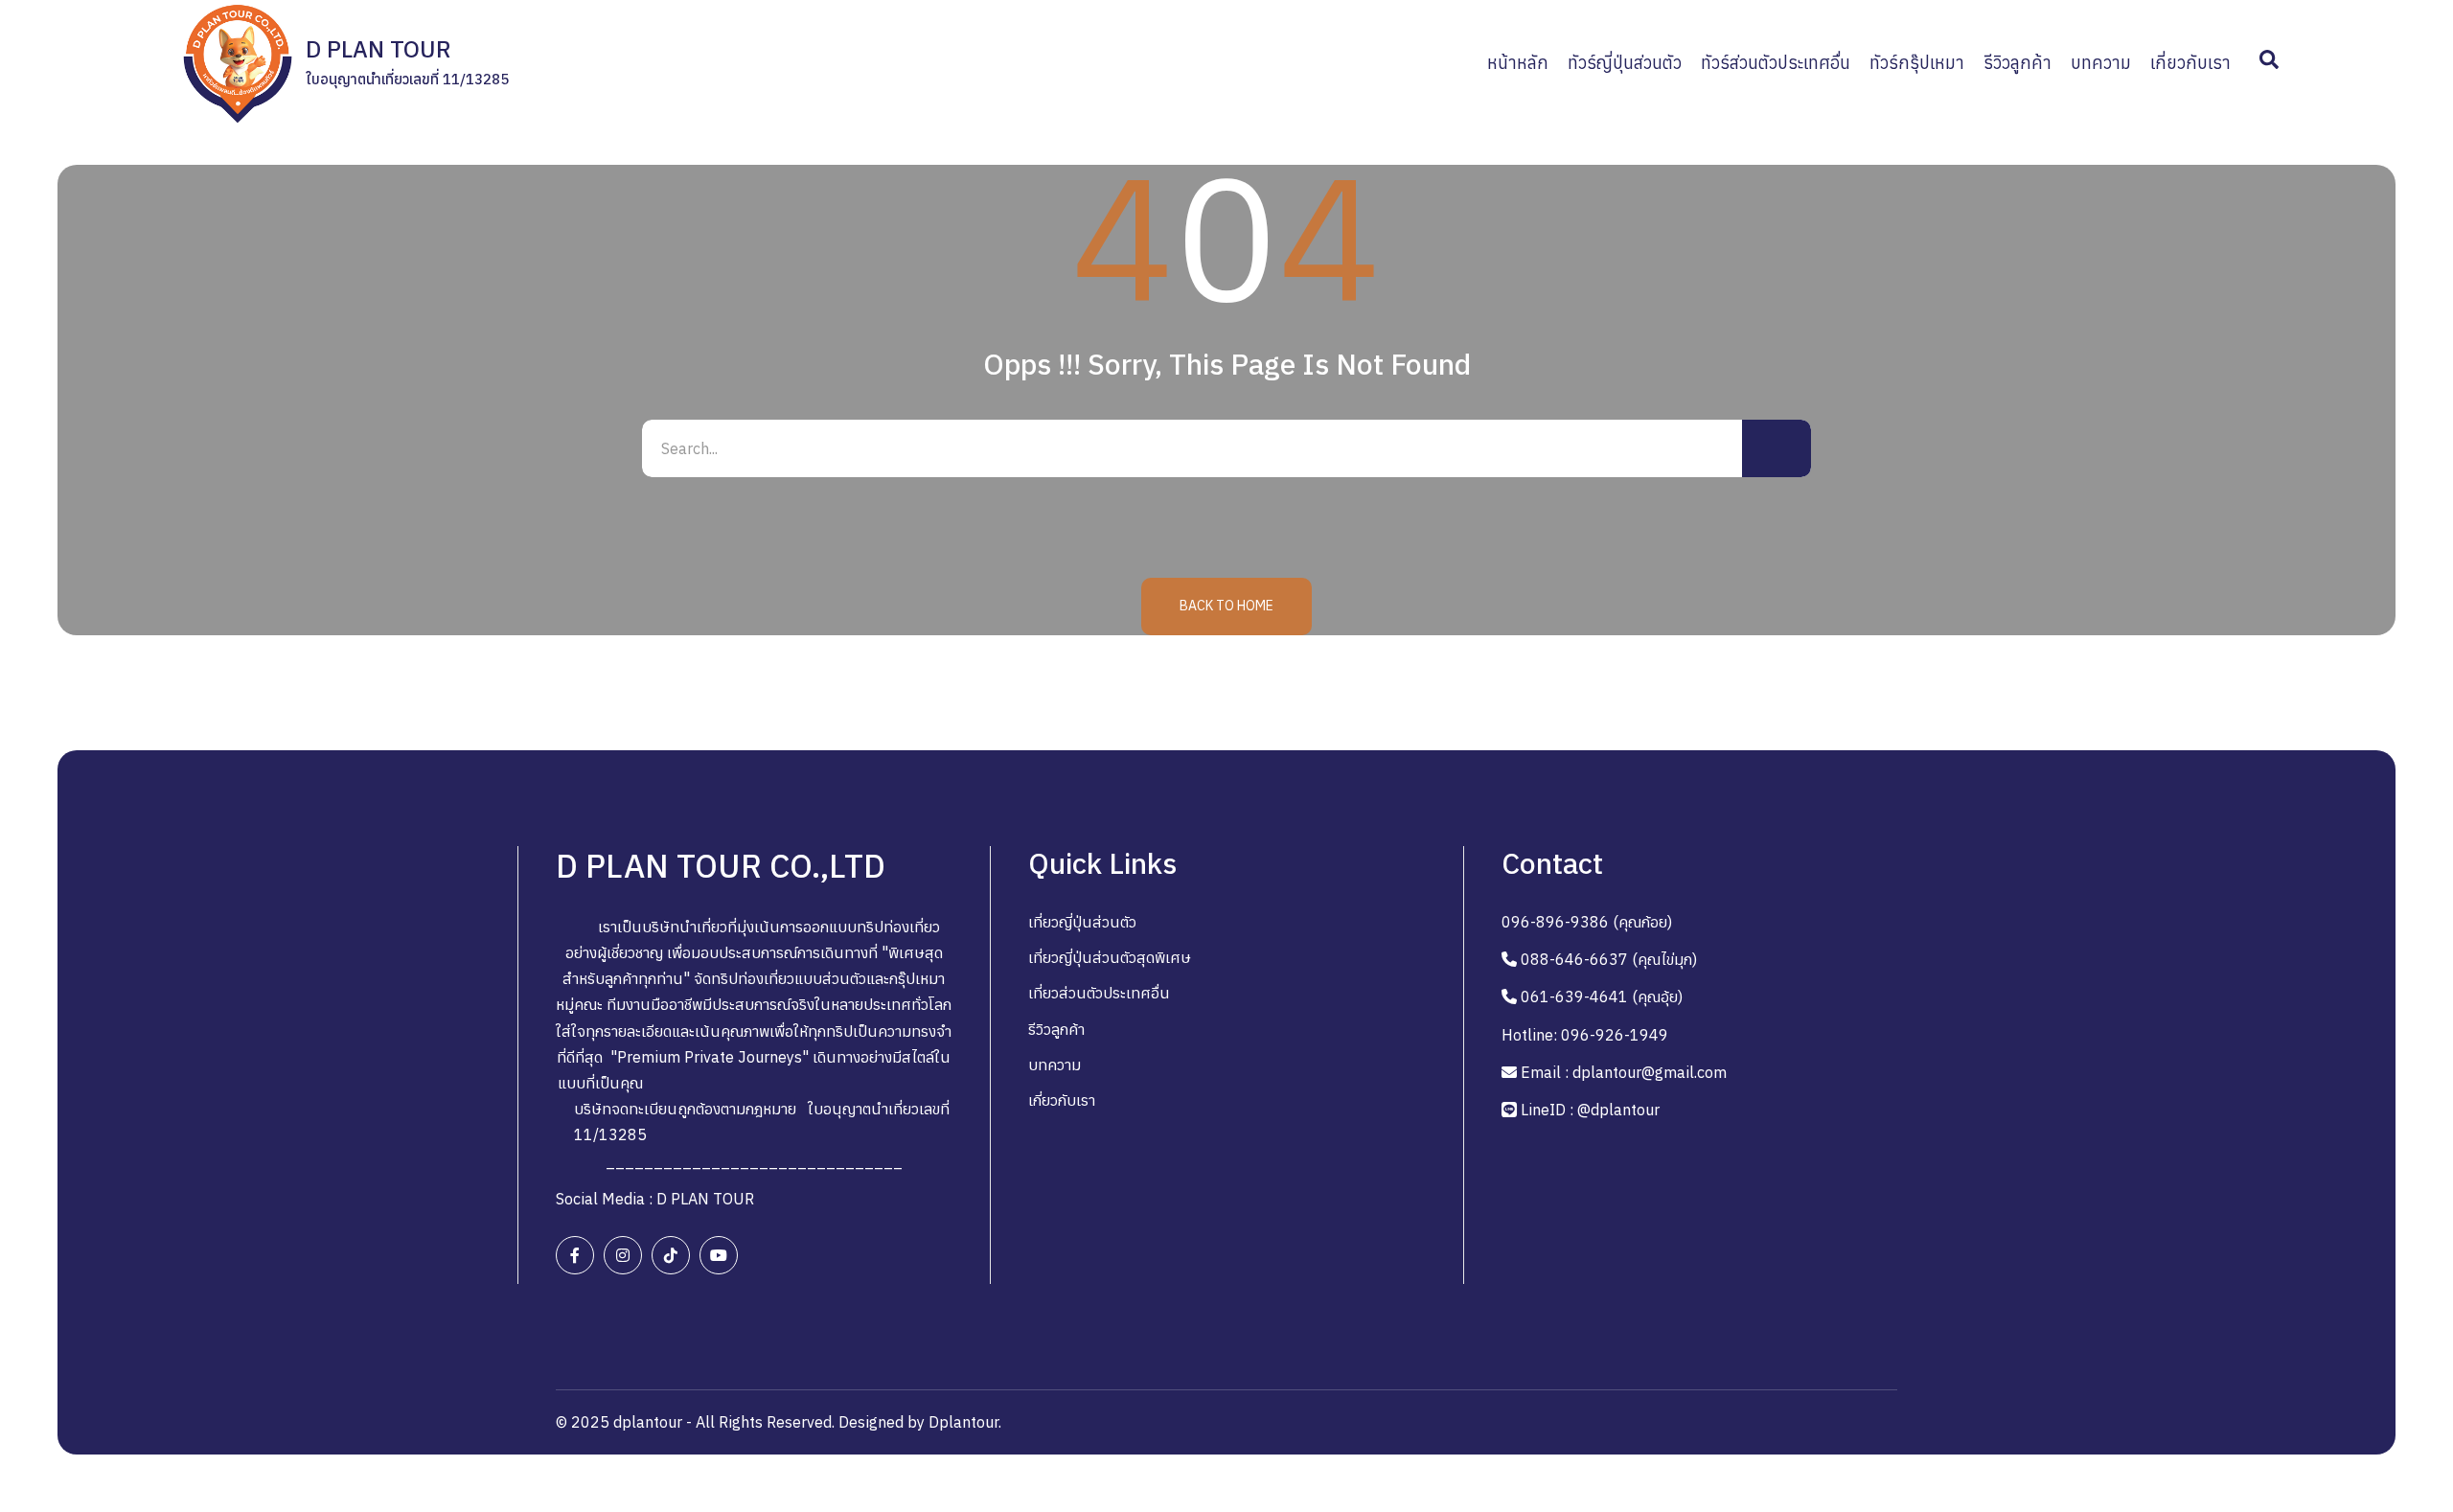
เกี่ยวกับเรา (1062, 1100)
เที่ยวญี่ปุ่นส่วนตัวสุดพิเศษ (1110, 957)
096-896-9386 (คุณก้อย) (1587, 922)
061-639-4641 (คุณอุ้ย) (1602, 997)
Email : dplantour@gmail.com (1624, 1072)
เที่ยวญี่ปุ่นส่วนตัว (1082, 922)
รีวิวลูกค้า (1056, 1029)
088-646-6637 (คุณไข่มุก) (1609, 959)
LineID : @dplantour (1590, 1110)
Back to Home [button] (1226, 606)
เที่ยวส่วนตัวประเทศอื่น (1099, 993)
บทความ (1055, 1065)
